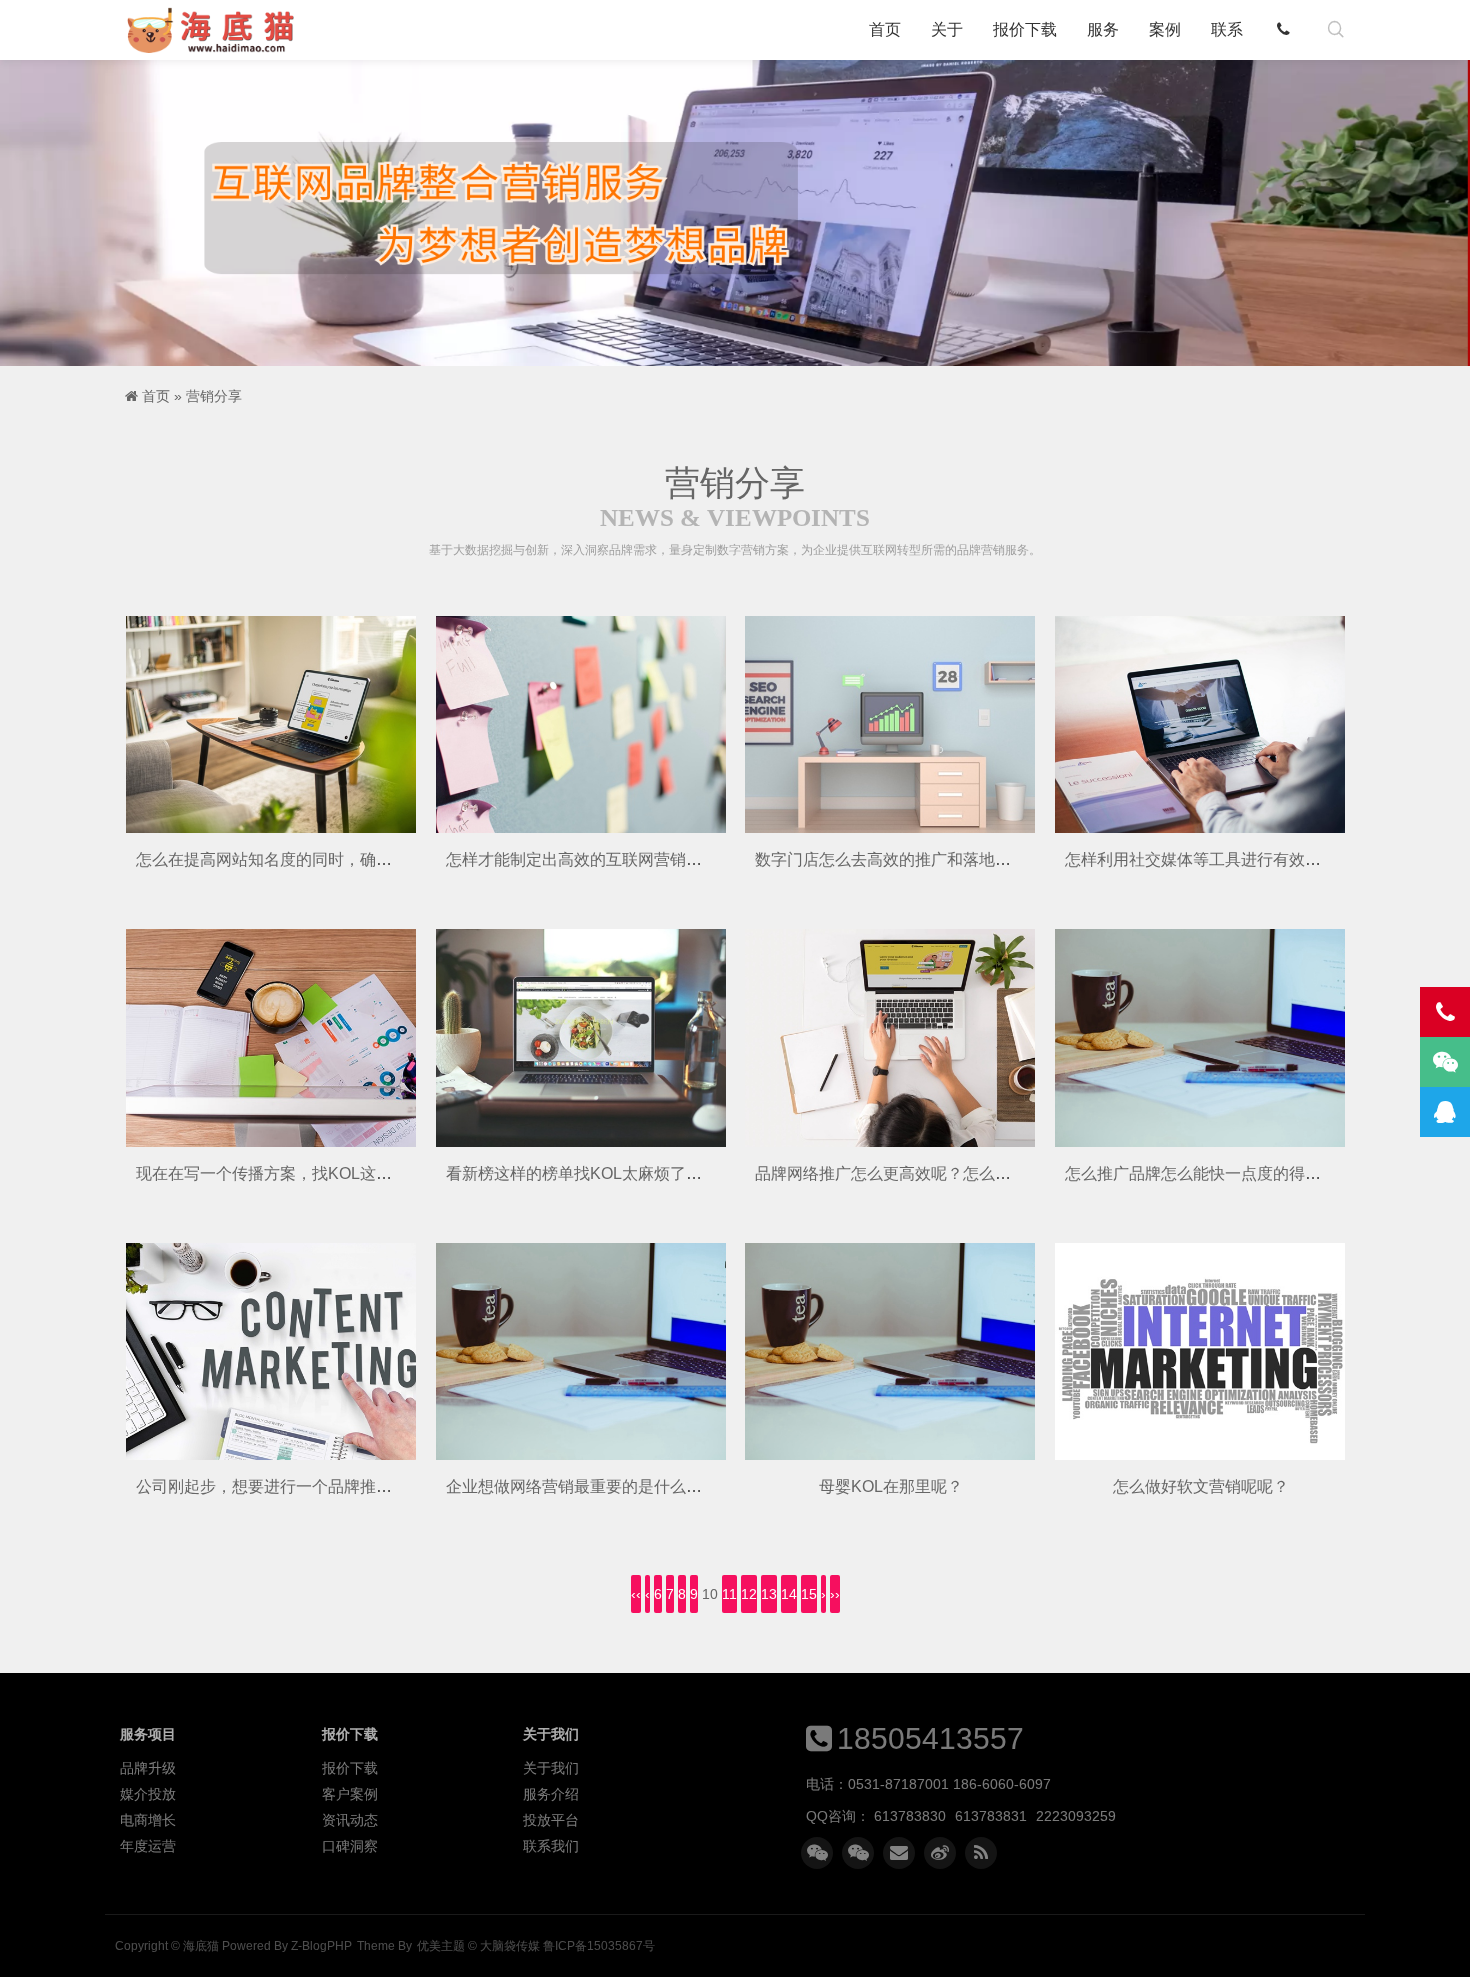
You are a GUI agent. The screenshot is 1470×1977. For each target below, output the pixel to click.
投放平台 (551, 1820)
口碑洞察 (350, 1846)
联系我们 (551, 1846)
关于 (947, 29)
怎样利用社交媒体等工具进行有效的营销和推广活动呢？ (1265, 859)
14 (789, 1594)
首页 (885, 29)
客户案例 (350, 1794)
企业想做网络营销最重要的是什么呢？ (582, 1486)
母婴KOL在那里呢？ (891, 1486)
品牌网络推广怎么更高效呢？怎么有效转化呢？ (923, 1173)
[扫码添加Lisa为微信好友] (858, 1853)
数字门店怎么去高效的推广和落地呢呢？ (899, 859)
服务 (1103, 29)
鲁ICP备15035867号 (599, 1946)
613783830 (910, 1816)
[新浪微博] (940, 1853)
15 (809, 1594)
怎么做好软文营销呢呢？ (1201, 1486)
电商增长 (148, 1820)
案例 (1165, 29)
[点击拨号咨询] (1287, 30)
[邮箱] (899, 1853)
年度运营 (148, 1846)
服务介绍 (551, 1794)
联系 (1227, 29)
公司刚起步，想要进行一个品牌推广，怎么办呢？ (312, 1486)
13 (769, 1594)
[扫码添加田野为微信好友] (817, 1853)
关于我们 (551, 1768)
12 (749, 1594)
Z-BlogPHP (321, 1946)
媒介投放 (148, 1794)
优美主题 (441, 1946)
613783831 (991, 1816)
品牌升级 (148, 1768)
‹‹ (636, 1594)
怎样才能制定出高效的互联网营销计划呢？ (598, 859)
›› (835, 1594)
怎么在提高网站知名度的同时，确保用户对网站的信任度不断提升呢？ (384, 859)
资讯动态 (350, 1820)
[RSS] (981, 1853)
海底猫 (217, 30)
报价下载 (1025, 29)
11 (729, 1594)
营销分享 (214, 396)
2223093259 (1076, 1816)
